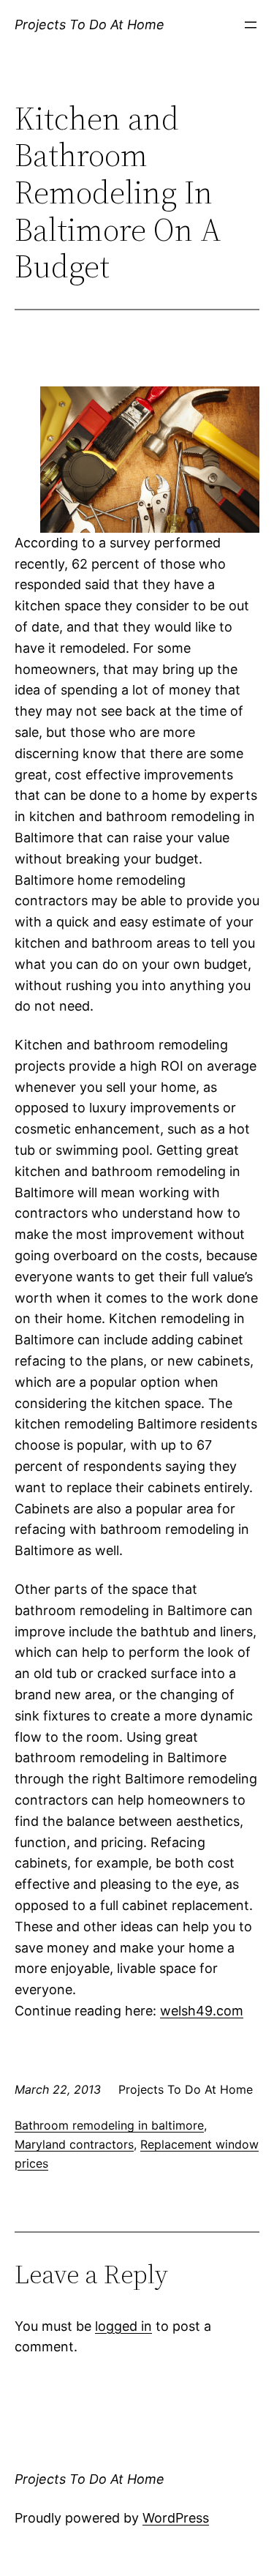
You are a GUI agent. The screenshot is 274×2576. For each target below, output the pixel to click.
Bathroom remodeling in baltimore (109, 2125)
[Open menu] (251, 25)
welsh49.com (202, 2011)
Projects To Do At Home (90, 25)
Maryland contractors (74, 2144)
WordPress (176, 2518)
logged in (123, 2326)
